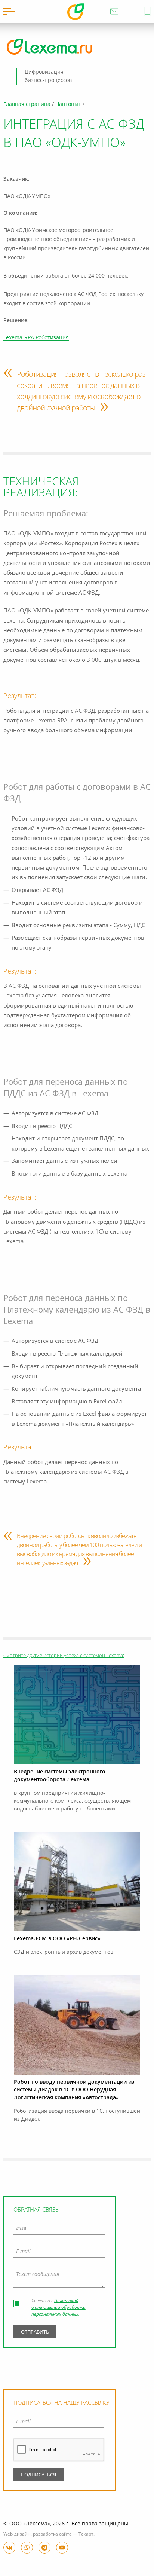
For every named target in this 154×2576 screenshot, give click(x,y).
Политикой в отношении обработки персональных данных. (58, 2308)
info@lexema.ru (114, 11)
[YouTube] (62, 2548)
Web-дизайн (17, 2534)
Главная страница (27, 104)
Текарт (86, 2534)
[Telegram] (44, 2548)
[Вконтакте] (9, 2548)
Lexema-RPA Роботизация (36, 338)
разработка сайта (52, 2534)
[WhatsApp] (27, 2548)
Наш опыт (68, 104)
